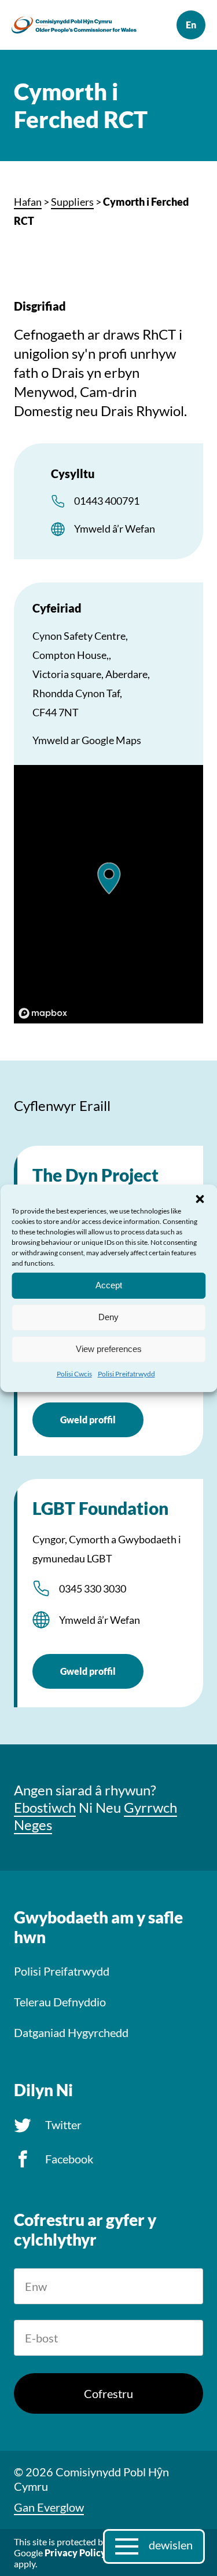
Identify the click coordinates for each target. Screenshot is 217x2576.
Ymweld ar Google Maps (87, 740)
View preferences (109, 1349)
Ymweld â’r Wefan (115, 529)
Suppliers (72, 202)
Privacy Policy (75, 2553)
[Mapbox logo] (43, 1013)
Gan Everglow (49, 2507)
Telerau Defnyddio (60, 2002)
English (191, 25)
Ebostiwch (45, 1807)
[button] (200, 1198)
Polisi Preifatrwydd (126, 1373)
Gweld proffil (88, 1420)
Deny (108, 1317)
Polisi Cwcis (74, 1373)
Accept (109, 1285)
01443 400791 (107, 501)
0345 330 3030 (93, 1588)
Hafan (28, 202)
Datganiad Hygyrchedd (71, 2032)
